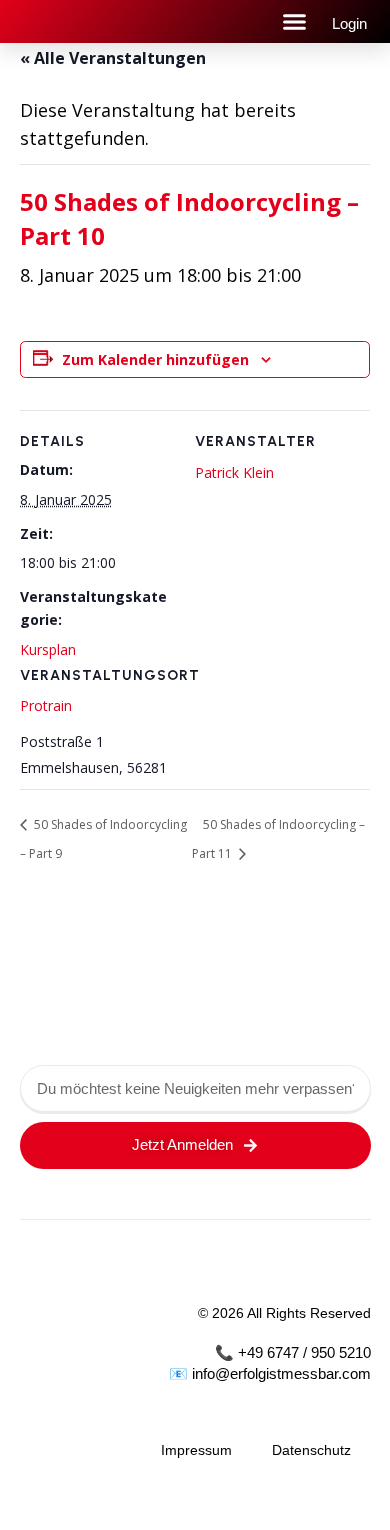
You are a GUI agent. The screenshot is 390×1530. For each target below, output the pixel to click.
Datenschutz (311, 1450)
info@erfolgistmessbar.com (281, 1373)
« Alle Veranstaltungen (113, 58)
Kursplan (48, 649)
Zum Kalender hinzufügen (155, 359)
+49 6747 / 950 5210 (304, 1352)
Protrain (46, 705)
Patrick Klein (234, 472)
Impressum (196, 1450)
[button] (295, 22)
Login (349, 23)
